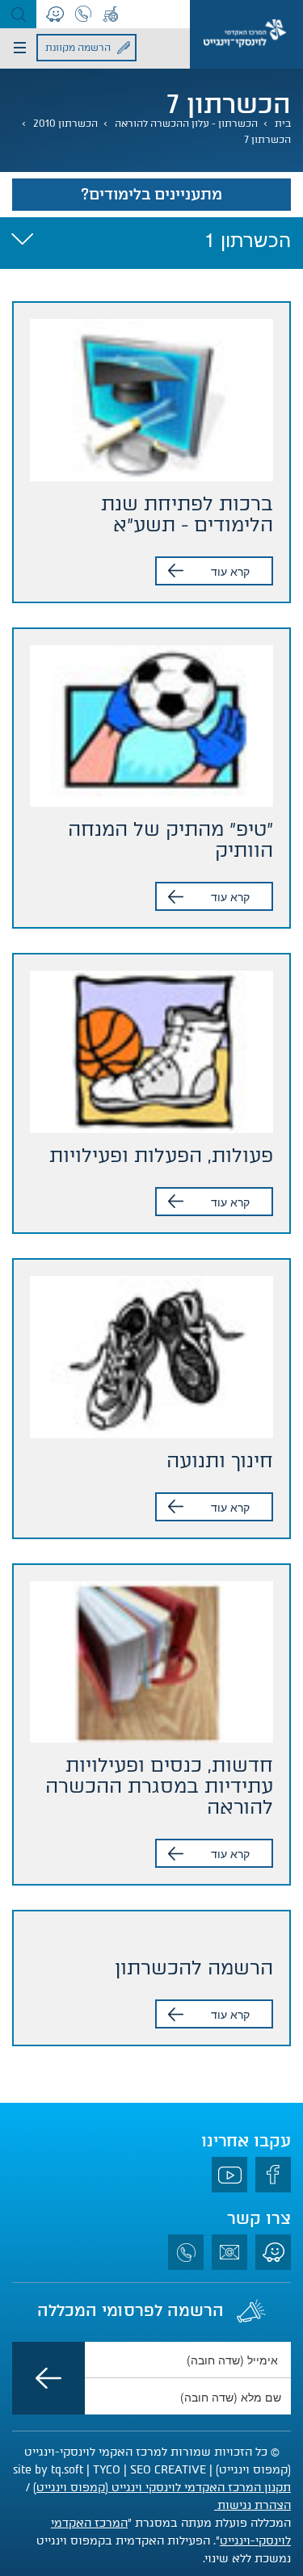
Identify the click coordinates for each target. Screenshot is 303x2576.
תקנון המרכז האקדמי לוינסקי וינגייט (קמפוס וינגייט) (162, 2488)
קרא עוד (230, 571)
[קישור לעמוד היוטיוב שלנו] (229, 2175)
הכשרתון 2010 (65, 124)
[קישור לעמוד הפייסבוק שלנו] (273, 2175)
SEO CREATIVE (168, 2470)
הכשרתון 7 (267, 140)
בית (283, 124)
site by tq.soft (48, 2470)
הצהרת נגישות (253, 2505)
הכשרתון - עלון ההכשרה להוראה (186, 124)
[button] (18, 14)
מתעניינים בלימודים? (151, 194)
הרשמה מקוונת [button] (78, 48)
